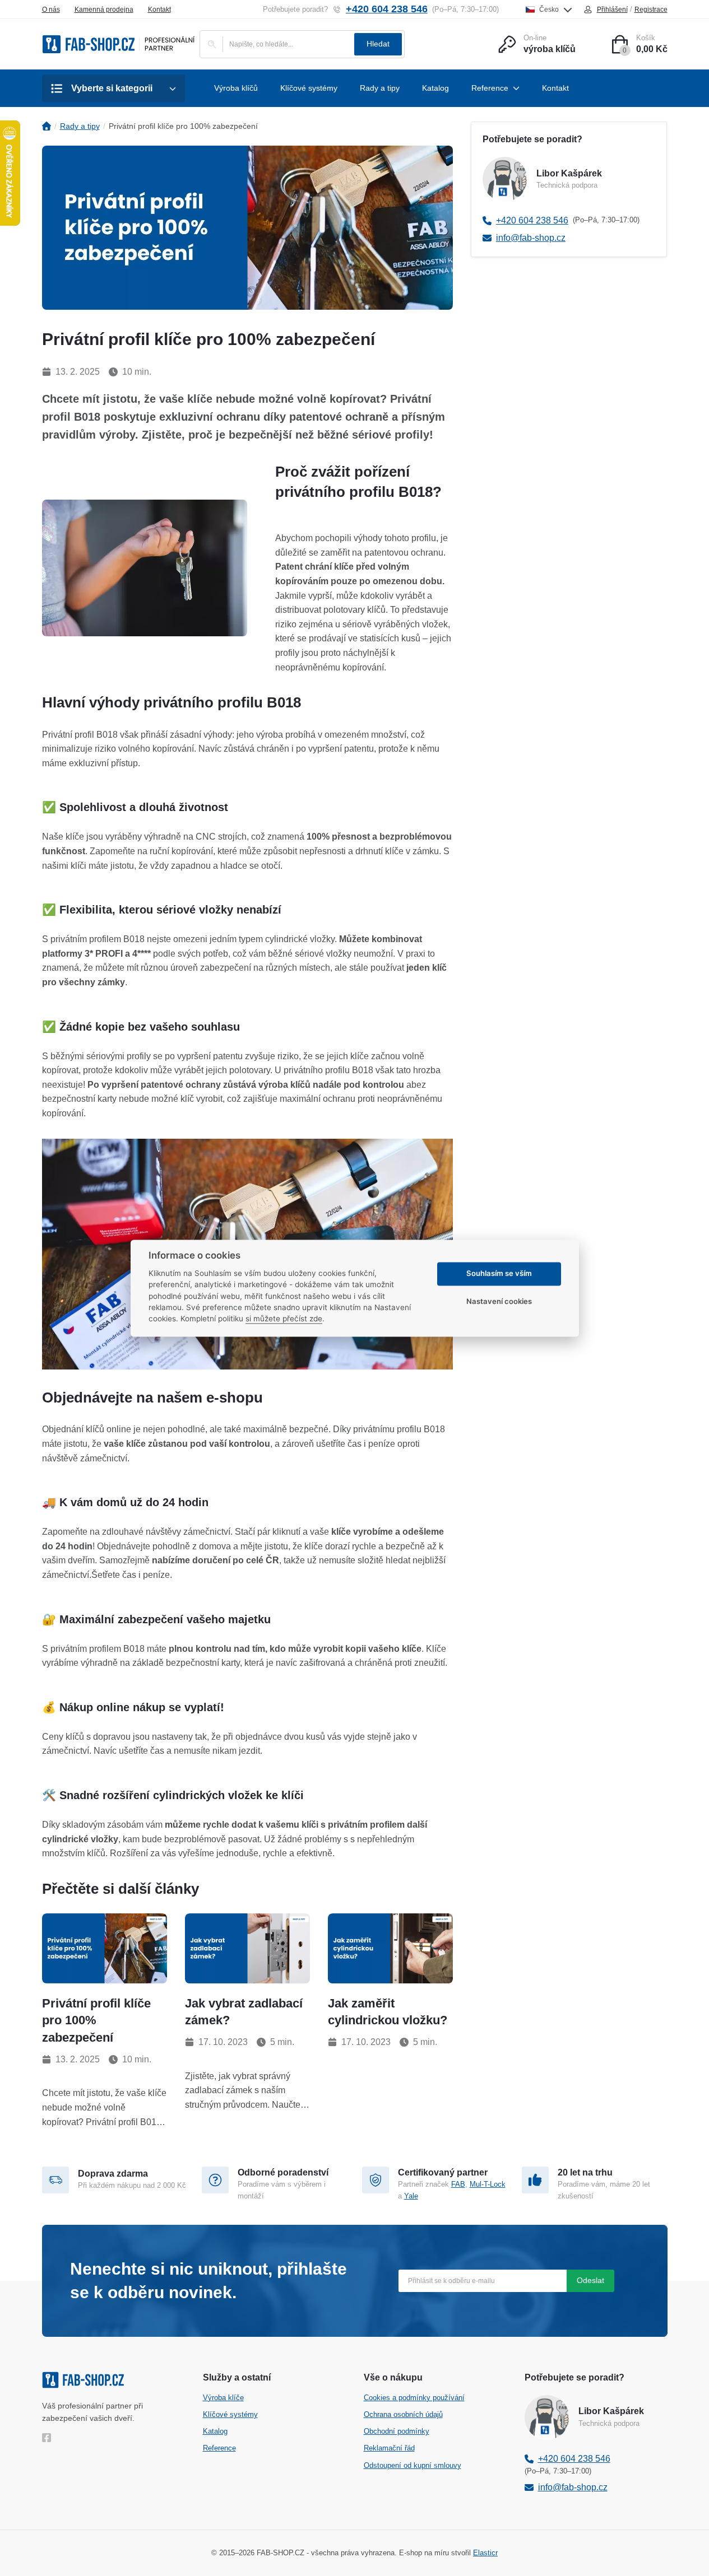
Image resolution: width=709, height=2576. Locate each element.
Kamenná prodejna (104, 10)
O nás (51, 10)
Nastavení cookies (499, 1302)
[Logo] (119, 44)
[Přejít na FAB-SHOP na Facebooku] (49, 2438)
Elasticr (485, 2553)
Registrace (651, 10)
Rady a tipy (80, 126)
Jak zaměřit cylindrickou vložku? (388, 2012)
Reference (219, 2448)
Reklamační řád (389, 2448)
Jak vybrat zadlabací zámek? (244, 2012)
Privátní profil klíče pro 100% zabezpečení (96, 2021)
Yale (411, 2196)
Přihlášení (612, 10)
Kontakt (159, 10)
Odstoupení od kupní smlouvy (413, 2465)
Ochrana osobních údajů (403, 2414)
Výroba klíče (223, 2398)
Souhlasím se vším (499, 1274)
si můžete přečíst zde (284, 1319)
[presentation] (105, 1948)
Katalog (215, 2431)
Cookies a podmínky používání (414, 2398)
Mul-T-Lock (488, 2184)
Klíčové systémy (230, 2414)
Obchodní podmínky (397, 2431)
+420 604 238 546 (387, 9)
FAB (458, 2184)
